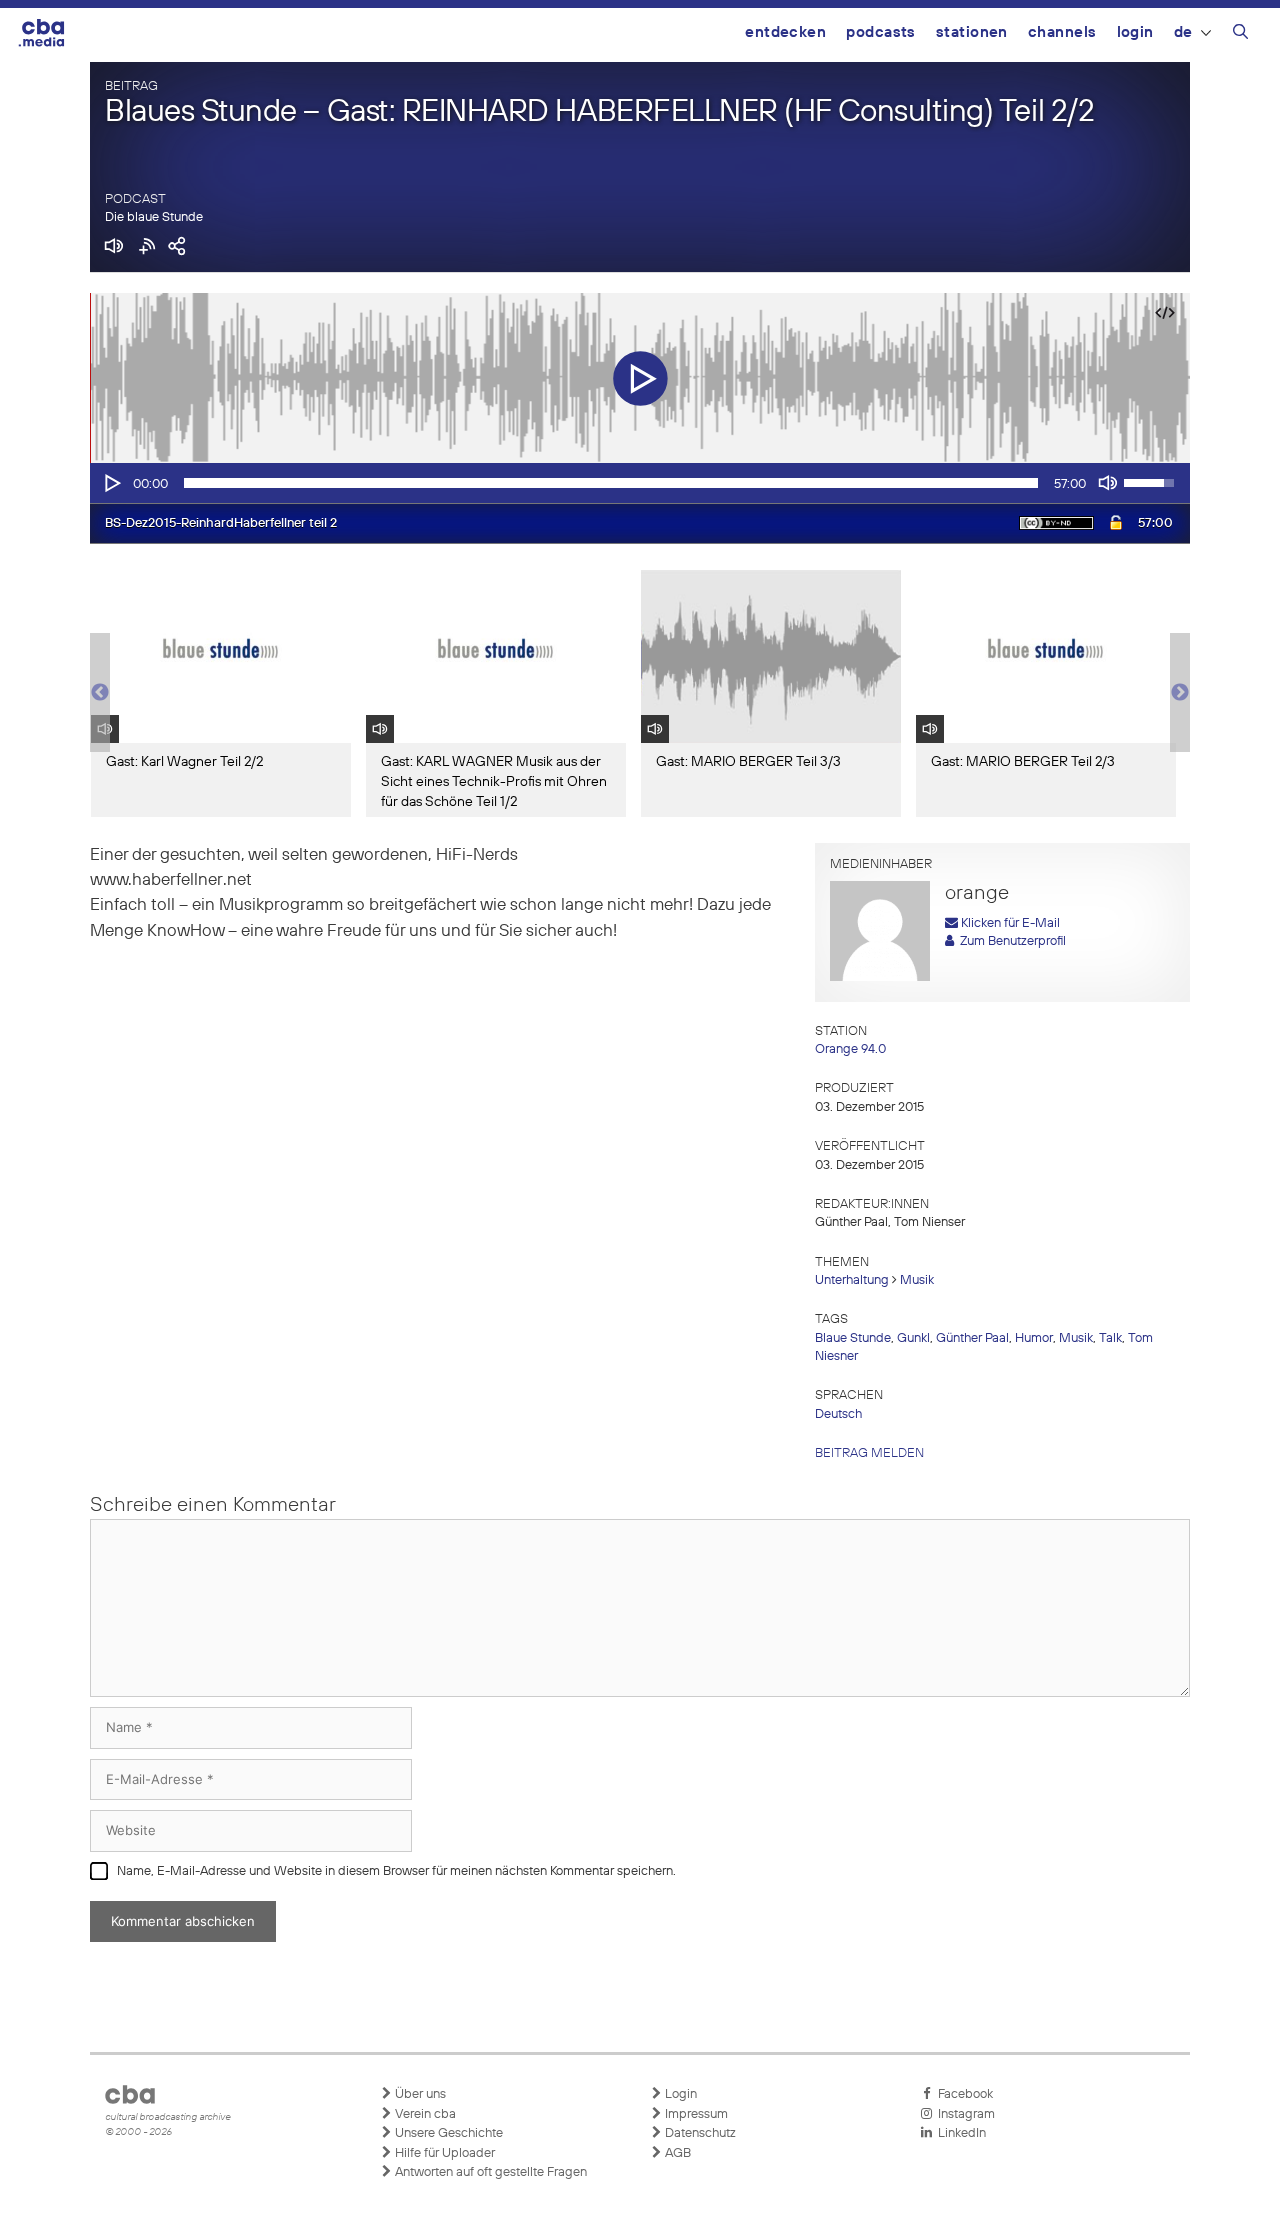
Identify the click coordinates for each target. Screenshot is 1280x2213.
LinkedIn (959, 2133)
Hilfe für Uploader (443, 2153)
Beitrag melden (869, 1453)
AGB (676, 2153)
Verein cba (424, 2114)
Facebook (962, 2094)
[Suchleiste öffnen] (1240, 35)
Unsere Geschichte (447, 2133)
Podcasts (881, 32)
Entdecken (785, 32)
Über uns (419, 2094)
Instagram (963, 2114)
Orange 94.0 (850, 1049)
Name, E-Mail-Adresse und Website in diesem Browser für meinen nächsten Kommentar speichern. (396, 1871)
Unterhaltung (852, 1280)
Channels (1062, 32)
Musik (917, 1280)
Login (1135, 32)
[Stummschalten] (1108, 483)
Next (1180, 693)
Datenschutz (699, 2133)
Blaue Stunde (853, 1338)
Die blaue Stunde (154, 217)
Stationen (972, 32)
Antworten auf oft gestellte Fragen (489, 2172)
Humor (1034, 1338)
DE (1183, 32)
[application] (640, 483)
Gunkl (913, 1338)
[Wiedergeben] (111, 483)
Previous (100, 693)
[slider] (611, 483)
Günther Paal (972, 1338)
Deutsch (838, 1414)
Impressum (695, 2114)
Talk (1110, 1338)
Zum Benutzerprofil (1010, 941)
